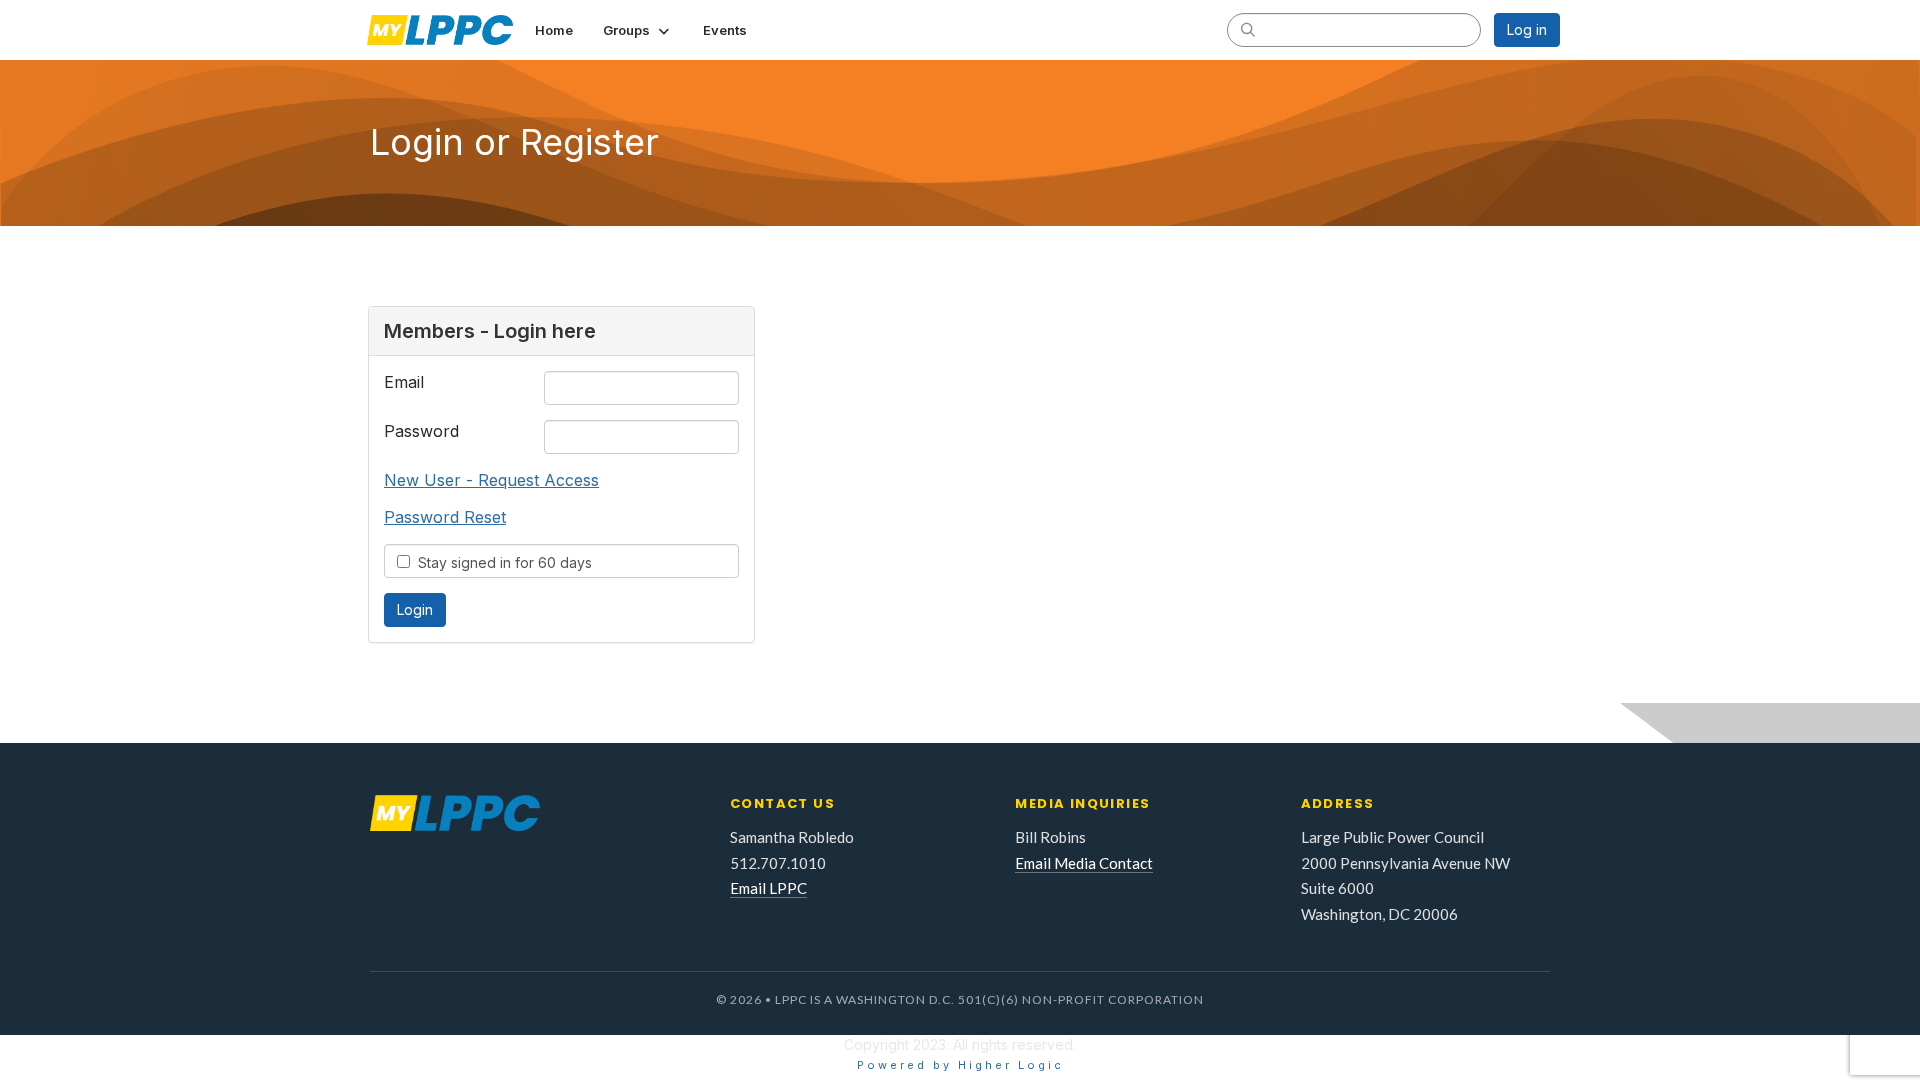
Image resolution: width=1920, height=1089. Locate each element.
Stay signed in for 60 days (501, 562)
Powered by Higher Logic (960, 1065)
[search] (1248, 29)
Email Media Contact (1084, 863)
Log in (1527, 29)
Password (421, 431)
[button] (638, 30)
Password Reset (445, 517)
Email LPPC (768, 888)
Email (404, 382)
